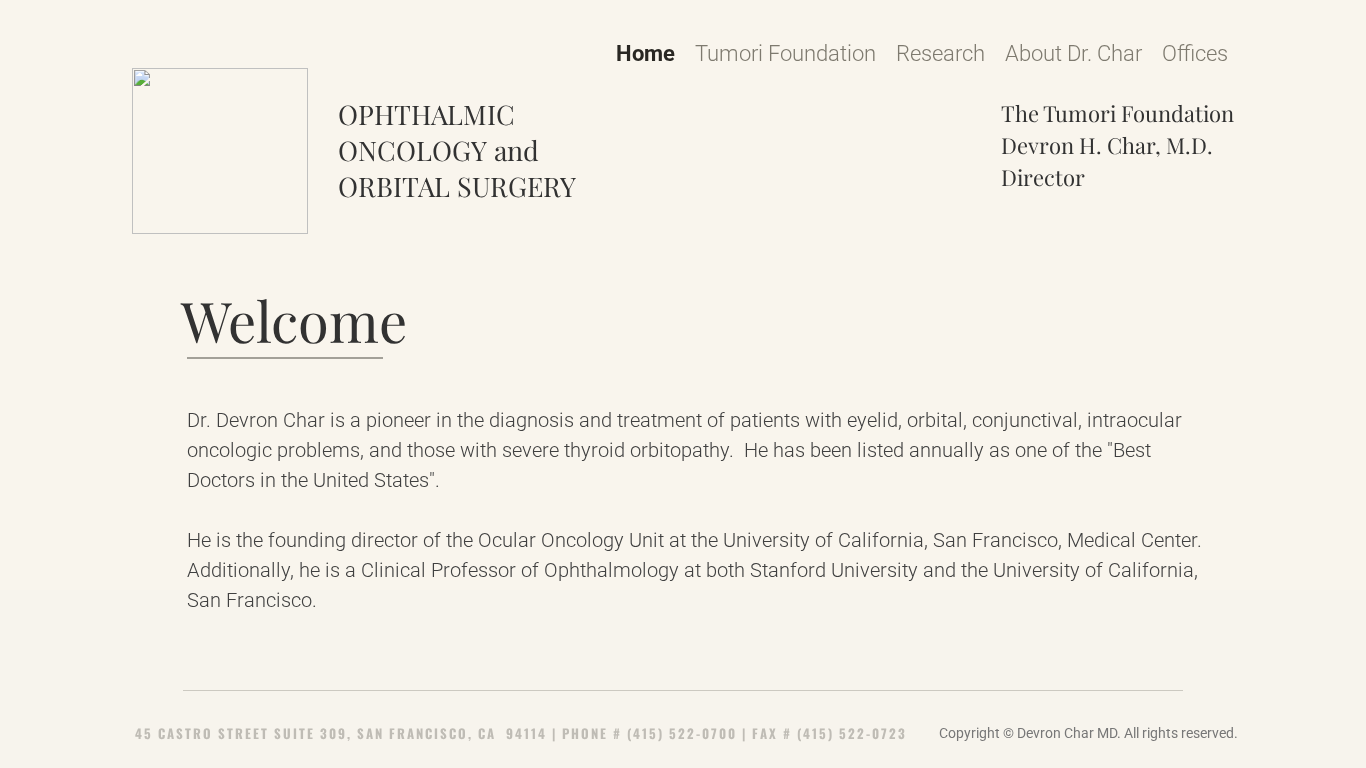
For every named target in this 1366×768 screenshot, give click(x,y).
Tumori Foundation (785, 53)
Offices (1195, 53)
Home (645, 53)
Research (940, 53)
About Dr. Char (1073, 53)
